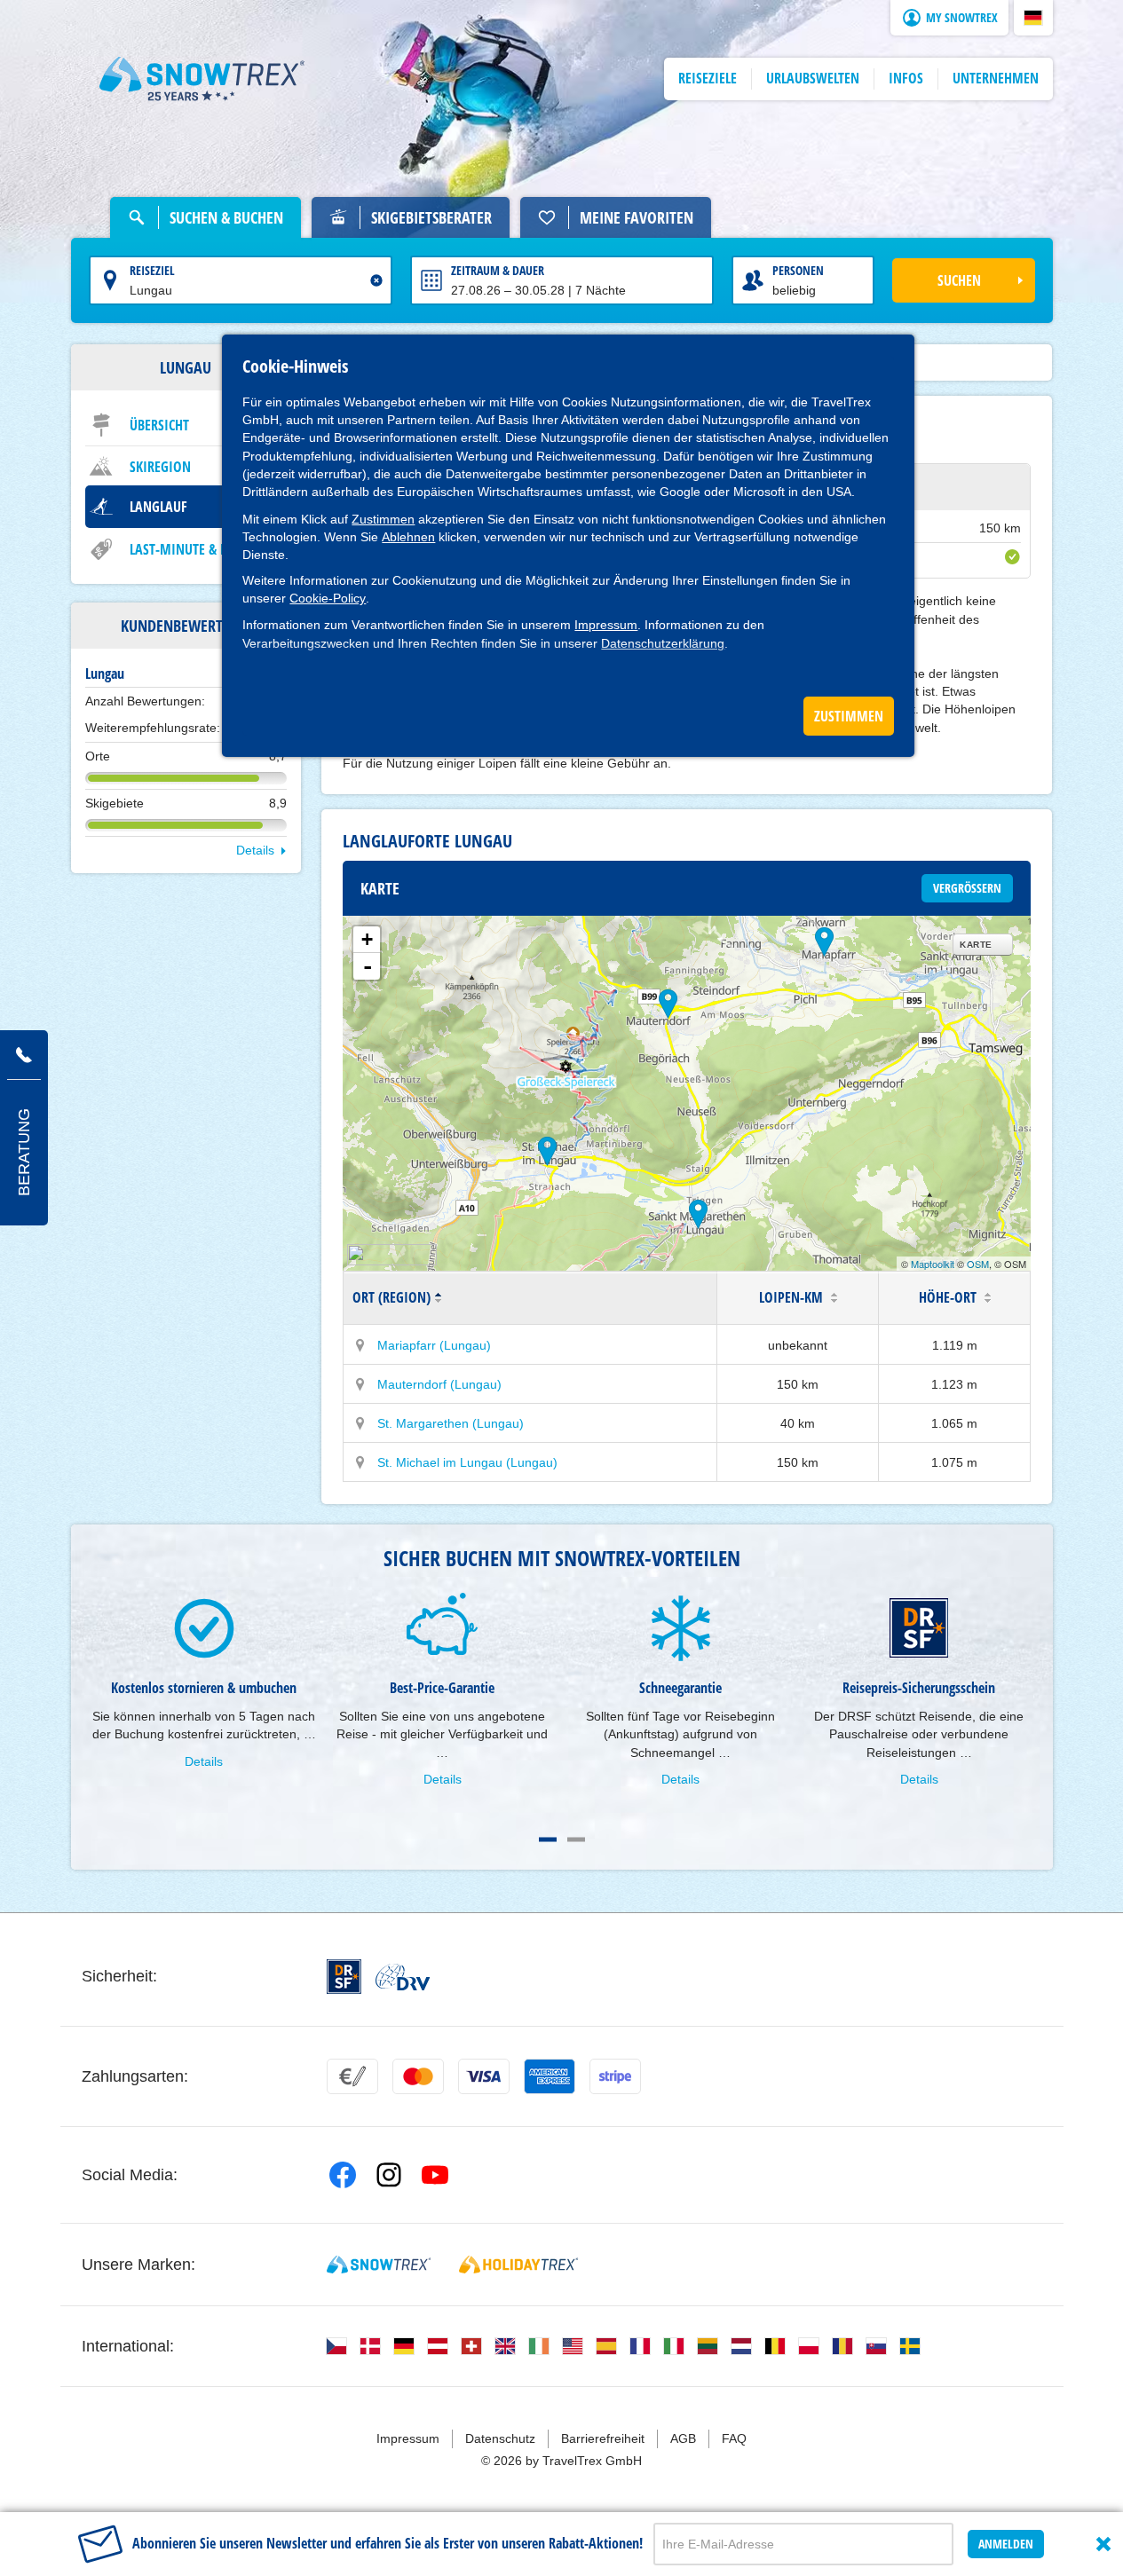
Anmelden (1006, 2544)
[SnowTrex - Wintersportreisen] (379, 2265)
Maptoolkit (933, 1264)
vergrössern (967, 888)
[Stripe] (615, 2076)
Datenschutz (500, 2438)
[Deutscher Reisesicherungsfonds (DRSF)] (344, 1977)
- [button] (368, 966)
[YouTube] (435, 2175)
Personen (798, 270)
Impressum (606, 625)
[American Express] (550, 2076)
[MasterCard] (418, 2076)
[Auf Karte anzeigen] (360, 1345)
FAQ (734, 2438)
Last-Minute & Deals (192, 549)
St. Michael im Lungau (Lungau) (467, 1462)
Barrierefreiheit (603, 2438)
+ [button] (367, 939)
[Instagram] (389, 2175)
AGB (683, 2438)
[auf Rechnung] (352, 2076)
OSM (978, 1264)
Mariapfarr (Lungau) (434, 1345)
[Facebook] (343, 2175)
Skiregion (160, 467)
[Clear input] (376, 280)
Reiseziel (152, 270)
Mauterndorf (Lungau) (439, 1384)
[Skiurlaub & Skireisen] (202, 79)
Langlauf (158, 507)
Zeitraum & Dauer (498, 270)
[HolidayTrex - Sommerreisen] (518, 2265)
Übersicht (159, 425)
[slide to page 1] (548, 1839)
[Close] (1103, 2544)
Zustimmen (383, 519)
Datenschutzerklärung (663, 643)
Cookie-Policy (328, 598)
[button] (1033, 18)
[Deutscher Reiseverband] (403, 1977)
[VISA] (484, 2076)
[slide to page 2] (576, 1839)
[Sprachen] (336, 2346)
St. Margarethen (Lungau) (451, 1423)
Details (255, 850)
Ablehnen (408, 537)
